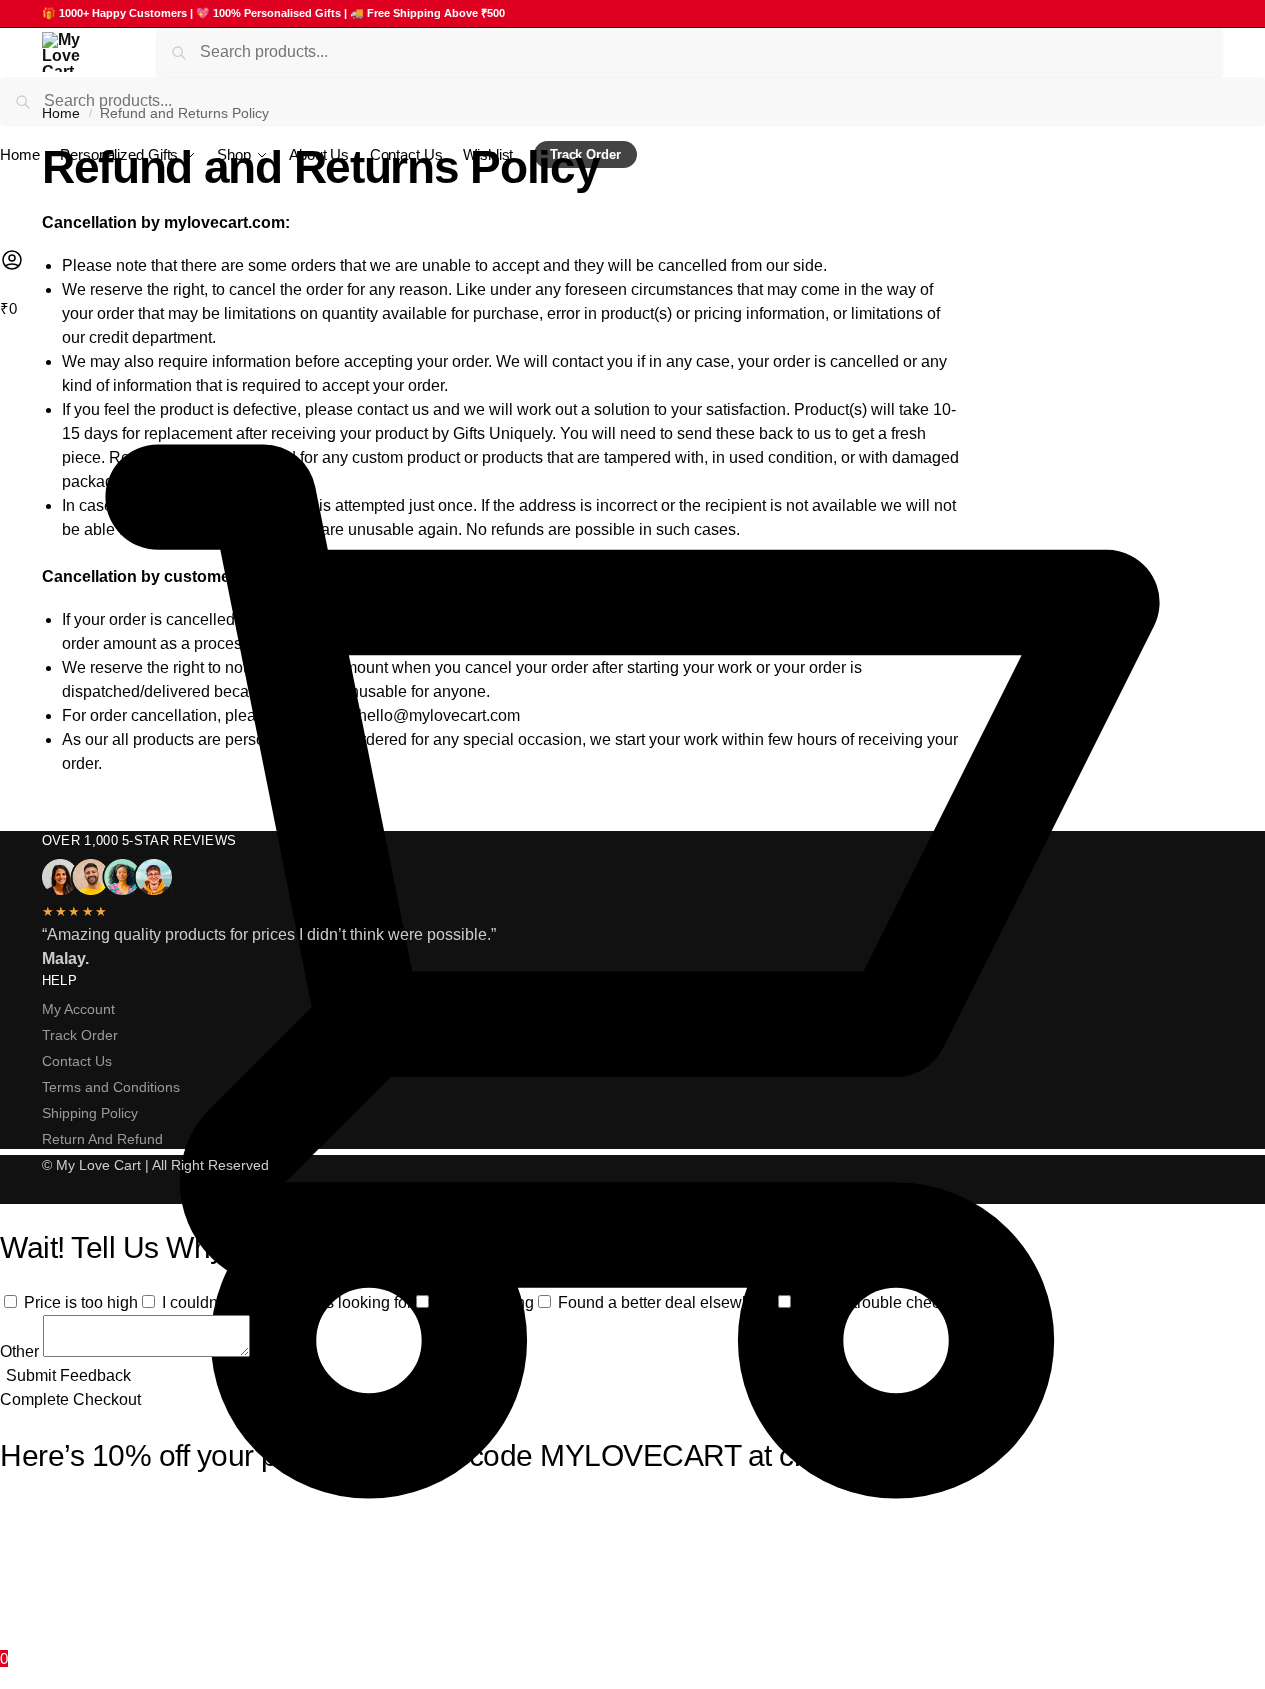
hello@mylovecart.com (439, 715)
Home (61, 113)
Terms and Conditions (111, 1087)
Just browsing (485, 1302)
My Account (78, 1009)
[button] (632, 984)
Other (21, 1351)
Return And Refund (102, 1139)
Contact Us (77, 1061)
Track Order (80, 1035)
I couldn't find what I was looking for (287, 1302)
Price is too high (81, 1302)
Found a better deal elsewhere (666, 1302)
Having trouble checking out (897, 1302)
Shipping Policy (90, 1113)
